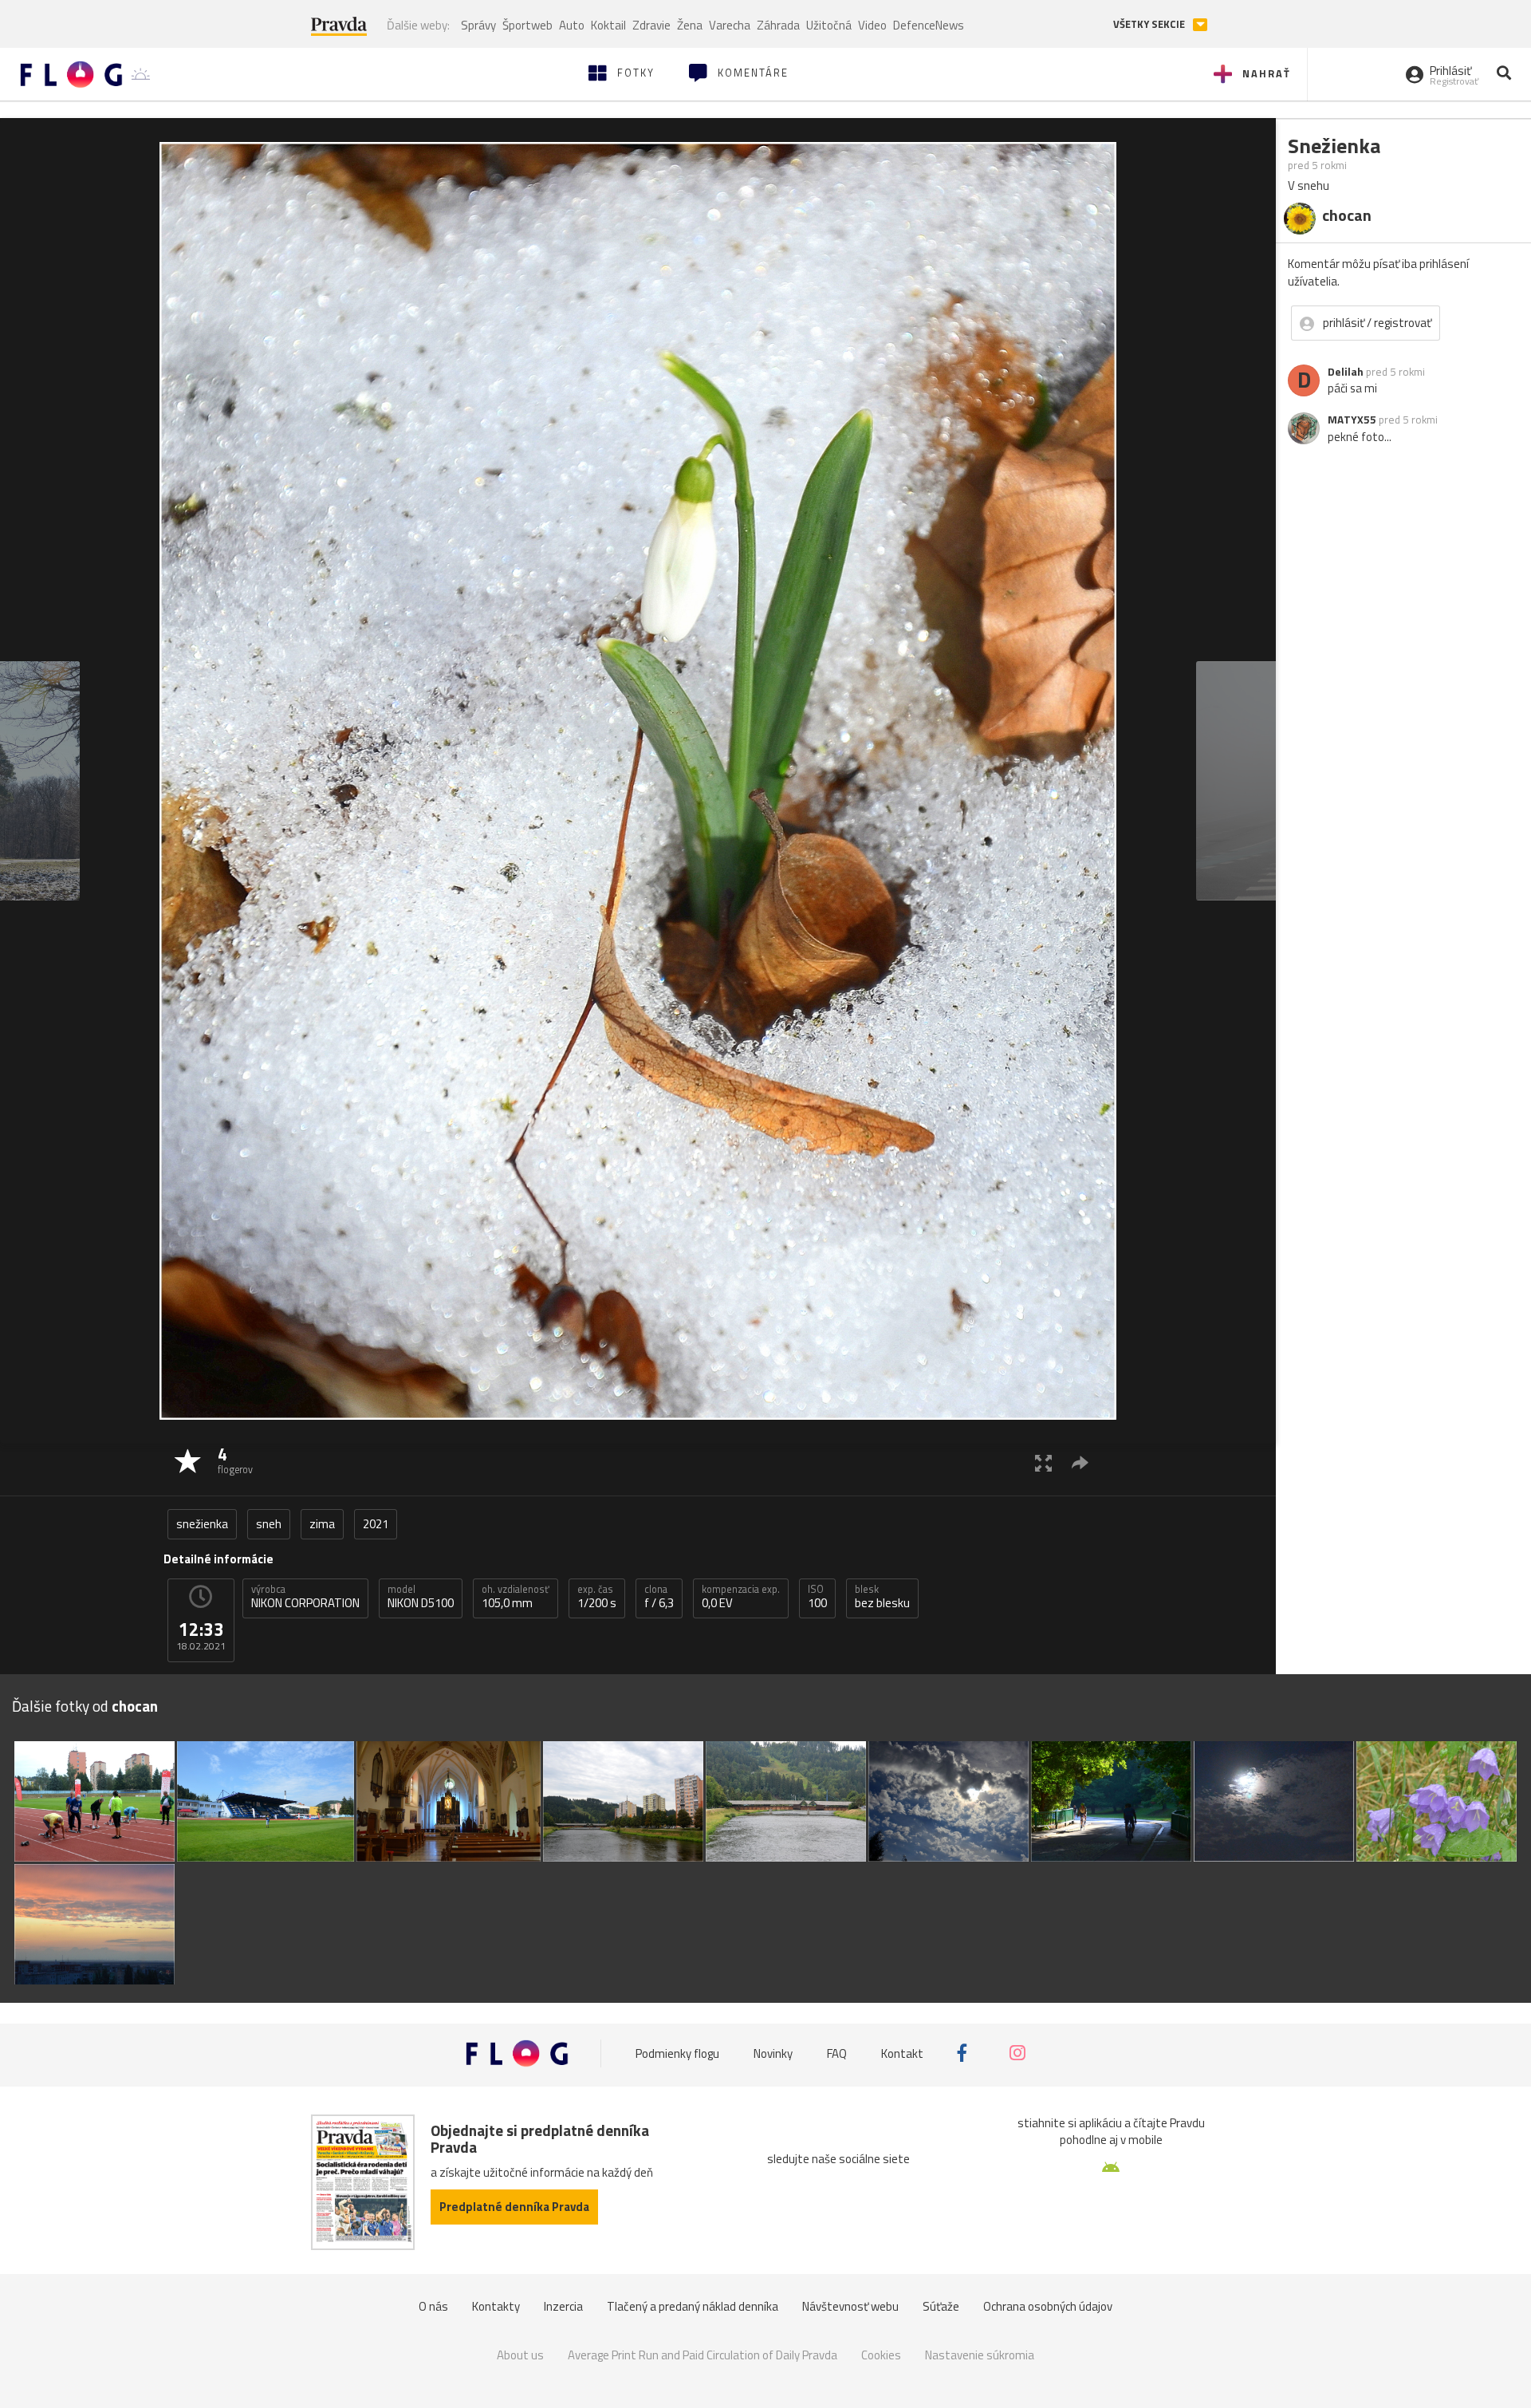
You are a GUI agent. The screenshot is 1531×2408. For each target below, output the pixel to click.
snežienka (202, 1524)
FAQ (837, 2053)
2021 (376, 1524)
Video (872, 25)
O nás (433, 2306)
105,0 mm (516, 1597)
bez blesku (882, 1597)
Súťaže (941, 2306)
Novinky (773, 2053)
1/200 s (597, 1597)
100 (817, 1597)
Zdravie (651, 25)
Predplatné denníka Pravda (514, 2207)
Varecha (730, 25)
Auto (572, 25)
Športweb (527, 25)
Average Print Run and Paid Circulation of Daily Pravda (703, 2355)
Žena (690, 25)
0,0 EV (741, 1597)
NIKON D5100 (421, 1597)
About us (520, 2355)
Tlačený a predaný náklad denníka (693, 2306)
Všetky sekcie (1150, 24)
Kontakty (496, 2306)
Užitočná (829, 25)
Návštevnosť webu (850, 2306)
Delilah (1346, 372)
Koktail (608, 25)
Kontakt (902, 2053)
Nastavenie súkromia (980, 2355)
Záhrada (778, 25)
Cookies (881, 2355)
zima (322, 1524)
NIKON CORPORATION (305, 1597)
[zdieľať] (1080, 1462)
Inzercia (563, 2306)
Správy (478, 25)
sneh (269, 1524)
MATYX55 (1352, 420)
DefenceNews (929, 25)
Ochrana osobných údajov (1048, 2306)
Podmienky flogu (677, 2053)
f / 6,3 (659, 1597)
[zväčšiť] (1043, 1462)
